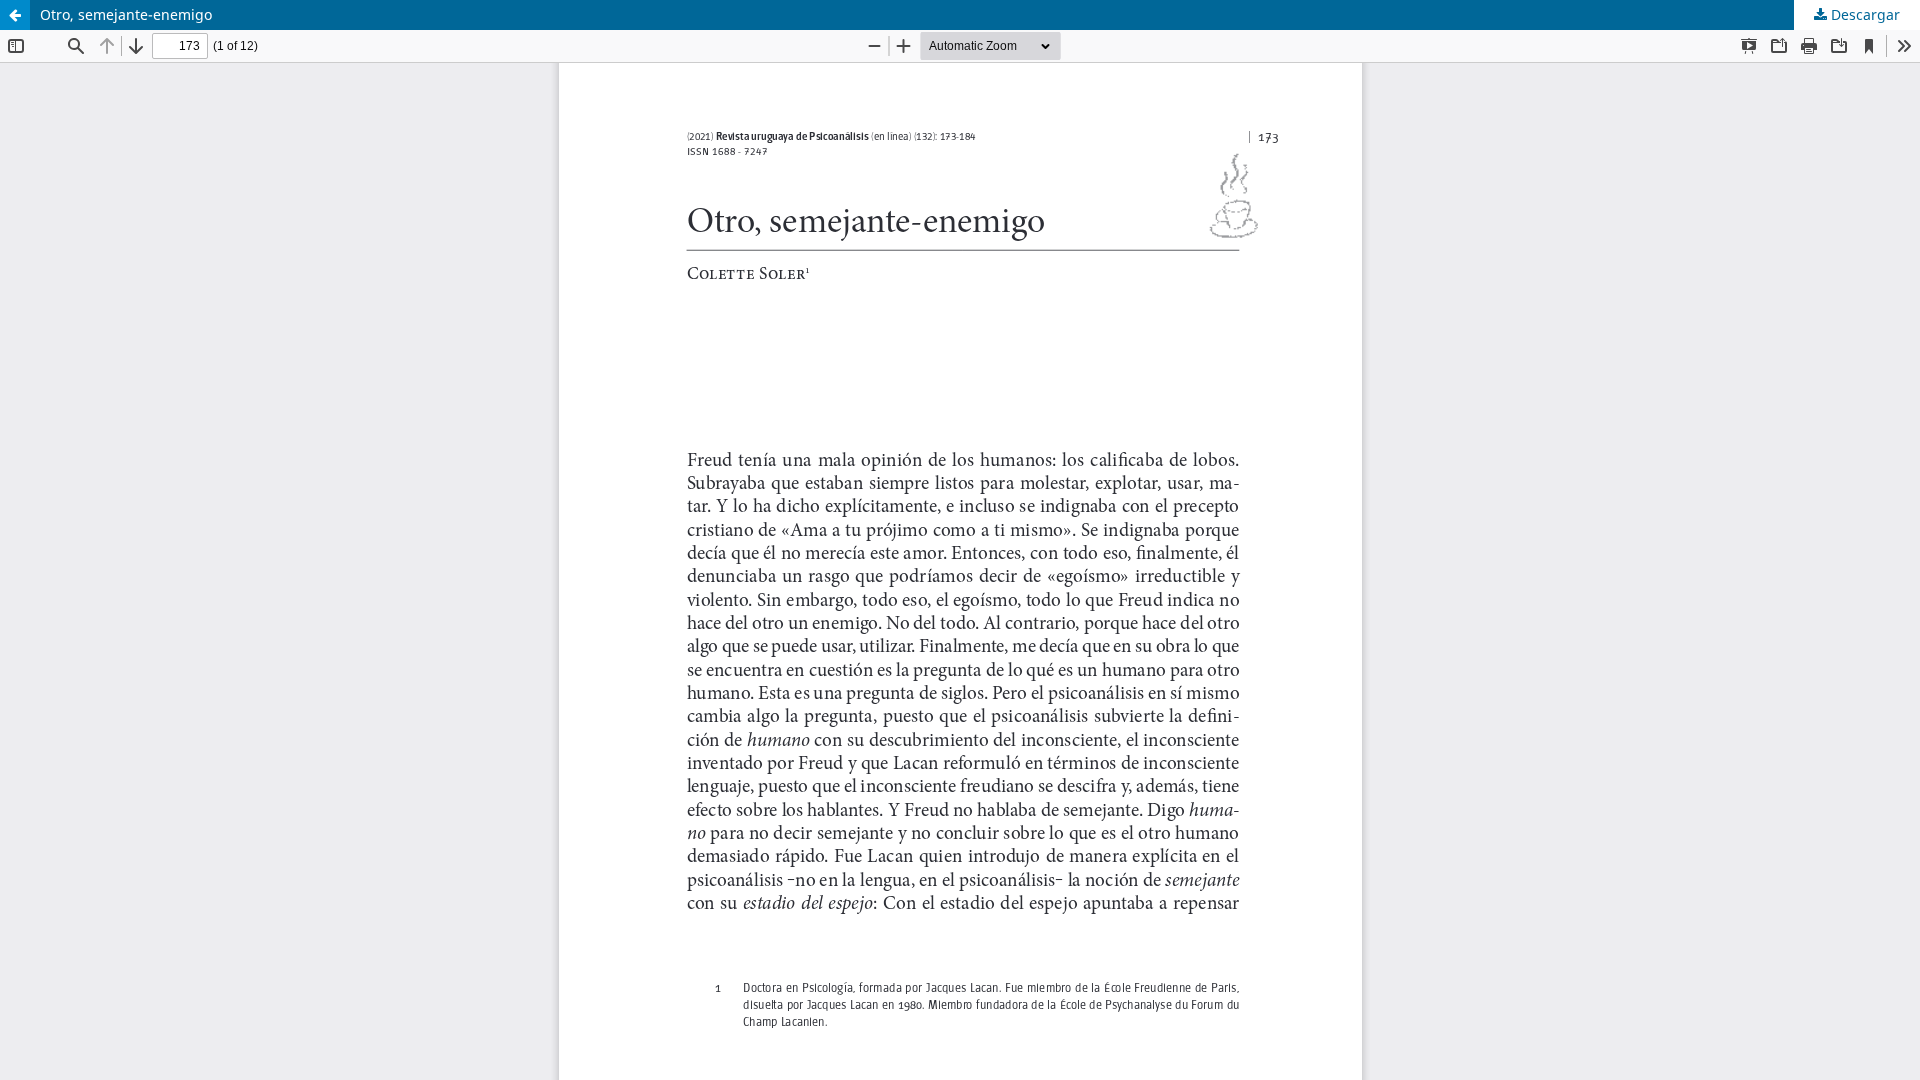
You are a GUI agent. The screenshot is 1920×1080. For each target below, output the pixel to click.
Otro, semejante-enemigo (126, 14)
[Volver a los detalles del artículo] (15, 15)
